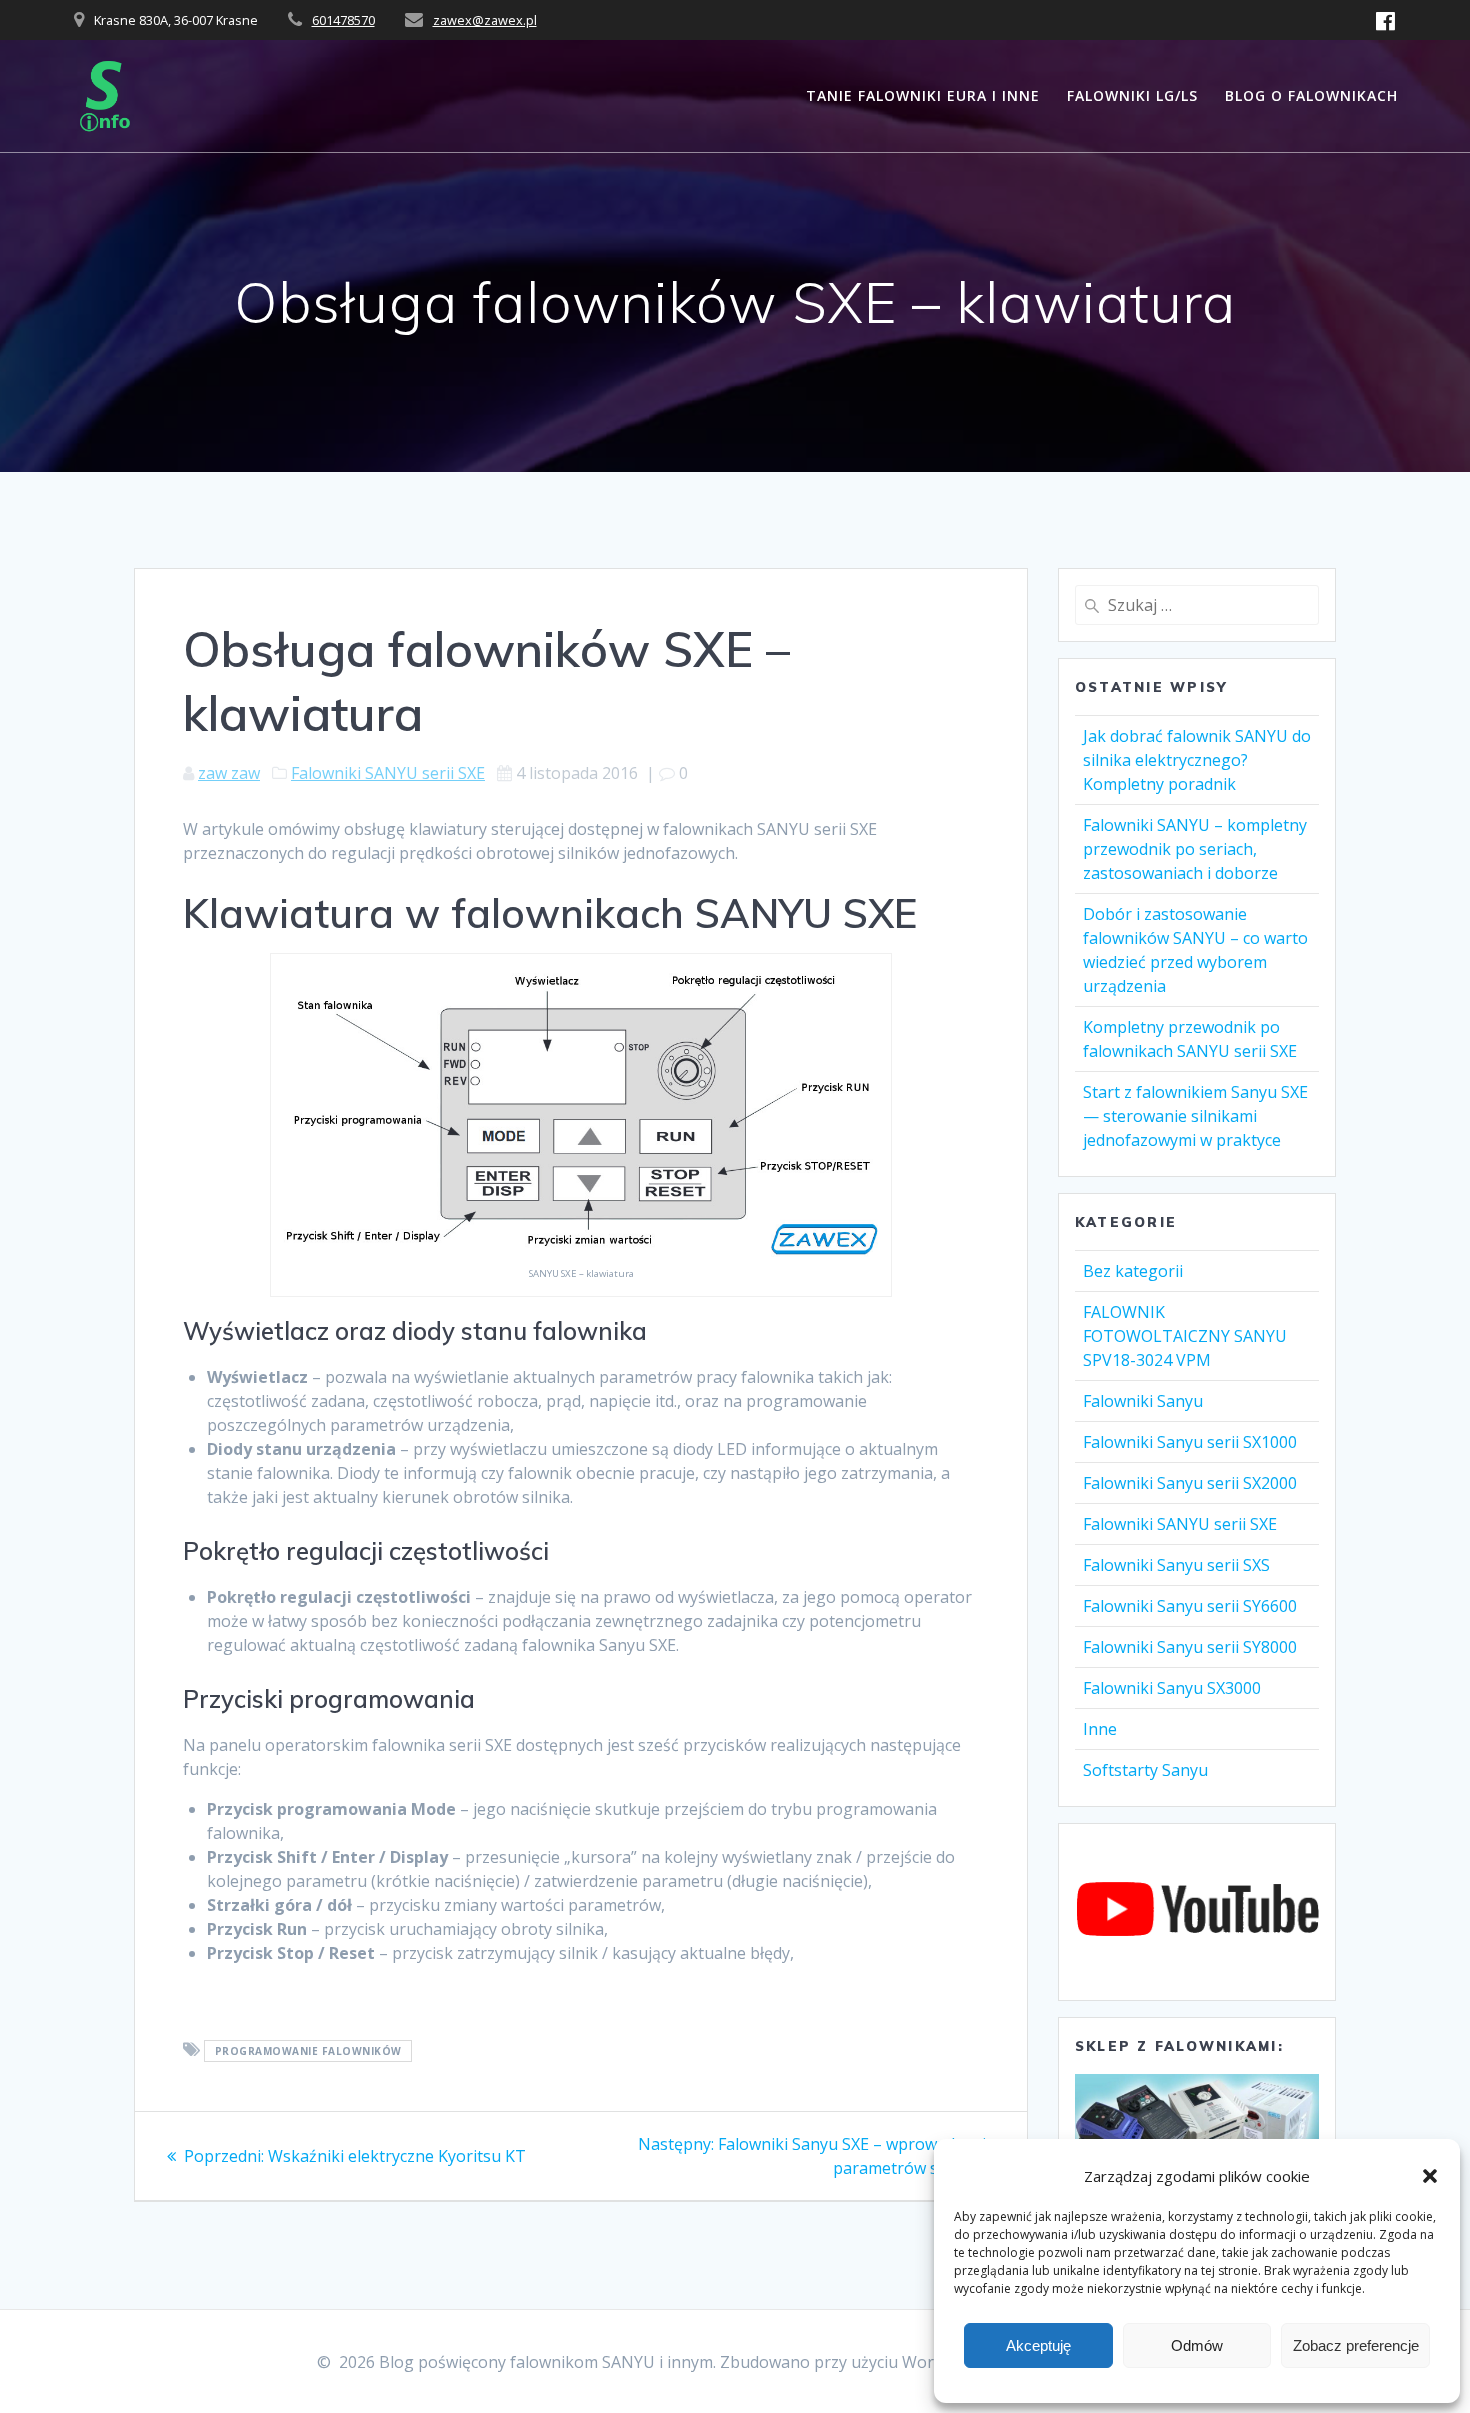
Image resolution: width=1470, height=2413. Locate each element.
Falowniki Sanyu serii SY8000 (1190, 1647)
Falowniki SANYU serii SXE (388, 773)
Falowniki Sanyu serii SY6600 (1190, 1606)
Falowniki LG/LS (1132, 95)
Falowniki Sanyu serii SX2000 (1190, 1483)
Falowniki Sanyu (1143, 1401)
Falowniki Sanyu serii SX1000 (1190, 1442)
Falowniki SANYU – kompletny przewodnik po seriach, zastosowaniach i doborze (1195, 849)
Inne (1100, 1729)
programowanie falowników (308, 2051)
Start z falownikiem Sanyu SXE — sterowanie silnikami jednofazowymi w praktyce (1195, 1116)
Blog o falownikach (1311, 95)
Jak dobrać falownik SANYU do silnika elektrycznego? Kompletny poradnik (1197, 760)
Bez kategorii (1133, 1271)
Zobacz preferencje (1356, 2345)
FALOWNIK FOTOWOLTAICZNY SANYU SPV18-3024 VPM (1185, 1336)
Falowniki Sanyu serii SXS (1176, 1565)
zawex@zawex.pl (485, 20)
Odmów (1197, 2345)
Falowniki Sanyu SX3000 (1172, 1688)
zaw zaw (229, 773)
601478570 (343, 20)
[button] (1430, 2176)
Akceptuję (1038, 2345)
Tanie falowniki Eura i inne (923, 95)
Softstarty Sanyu (1145, 1770)
